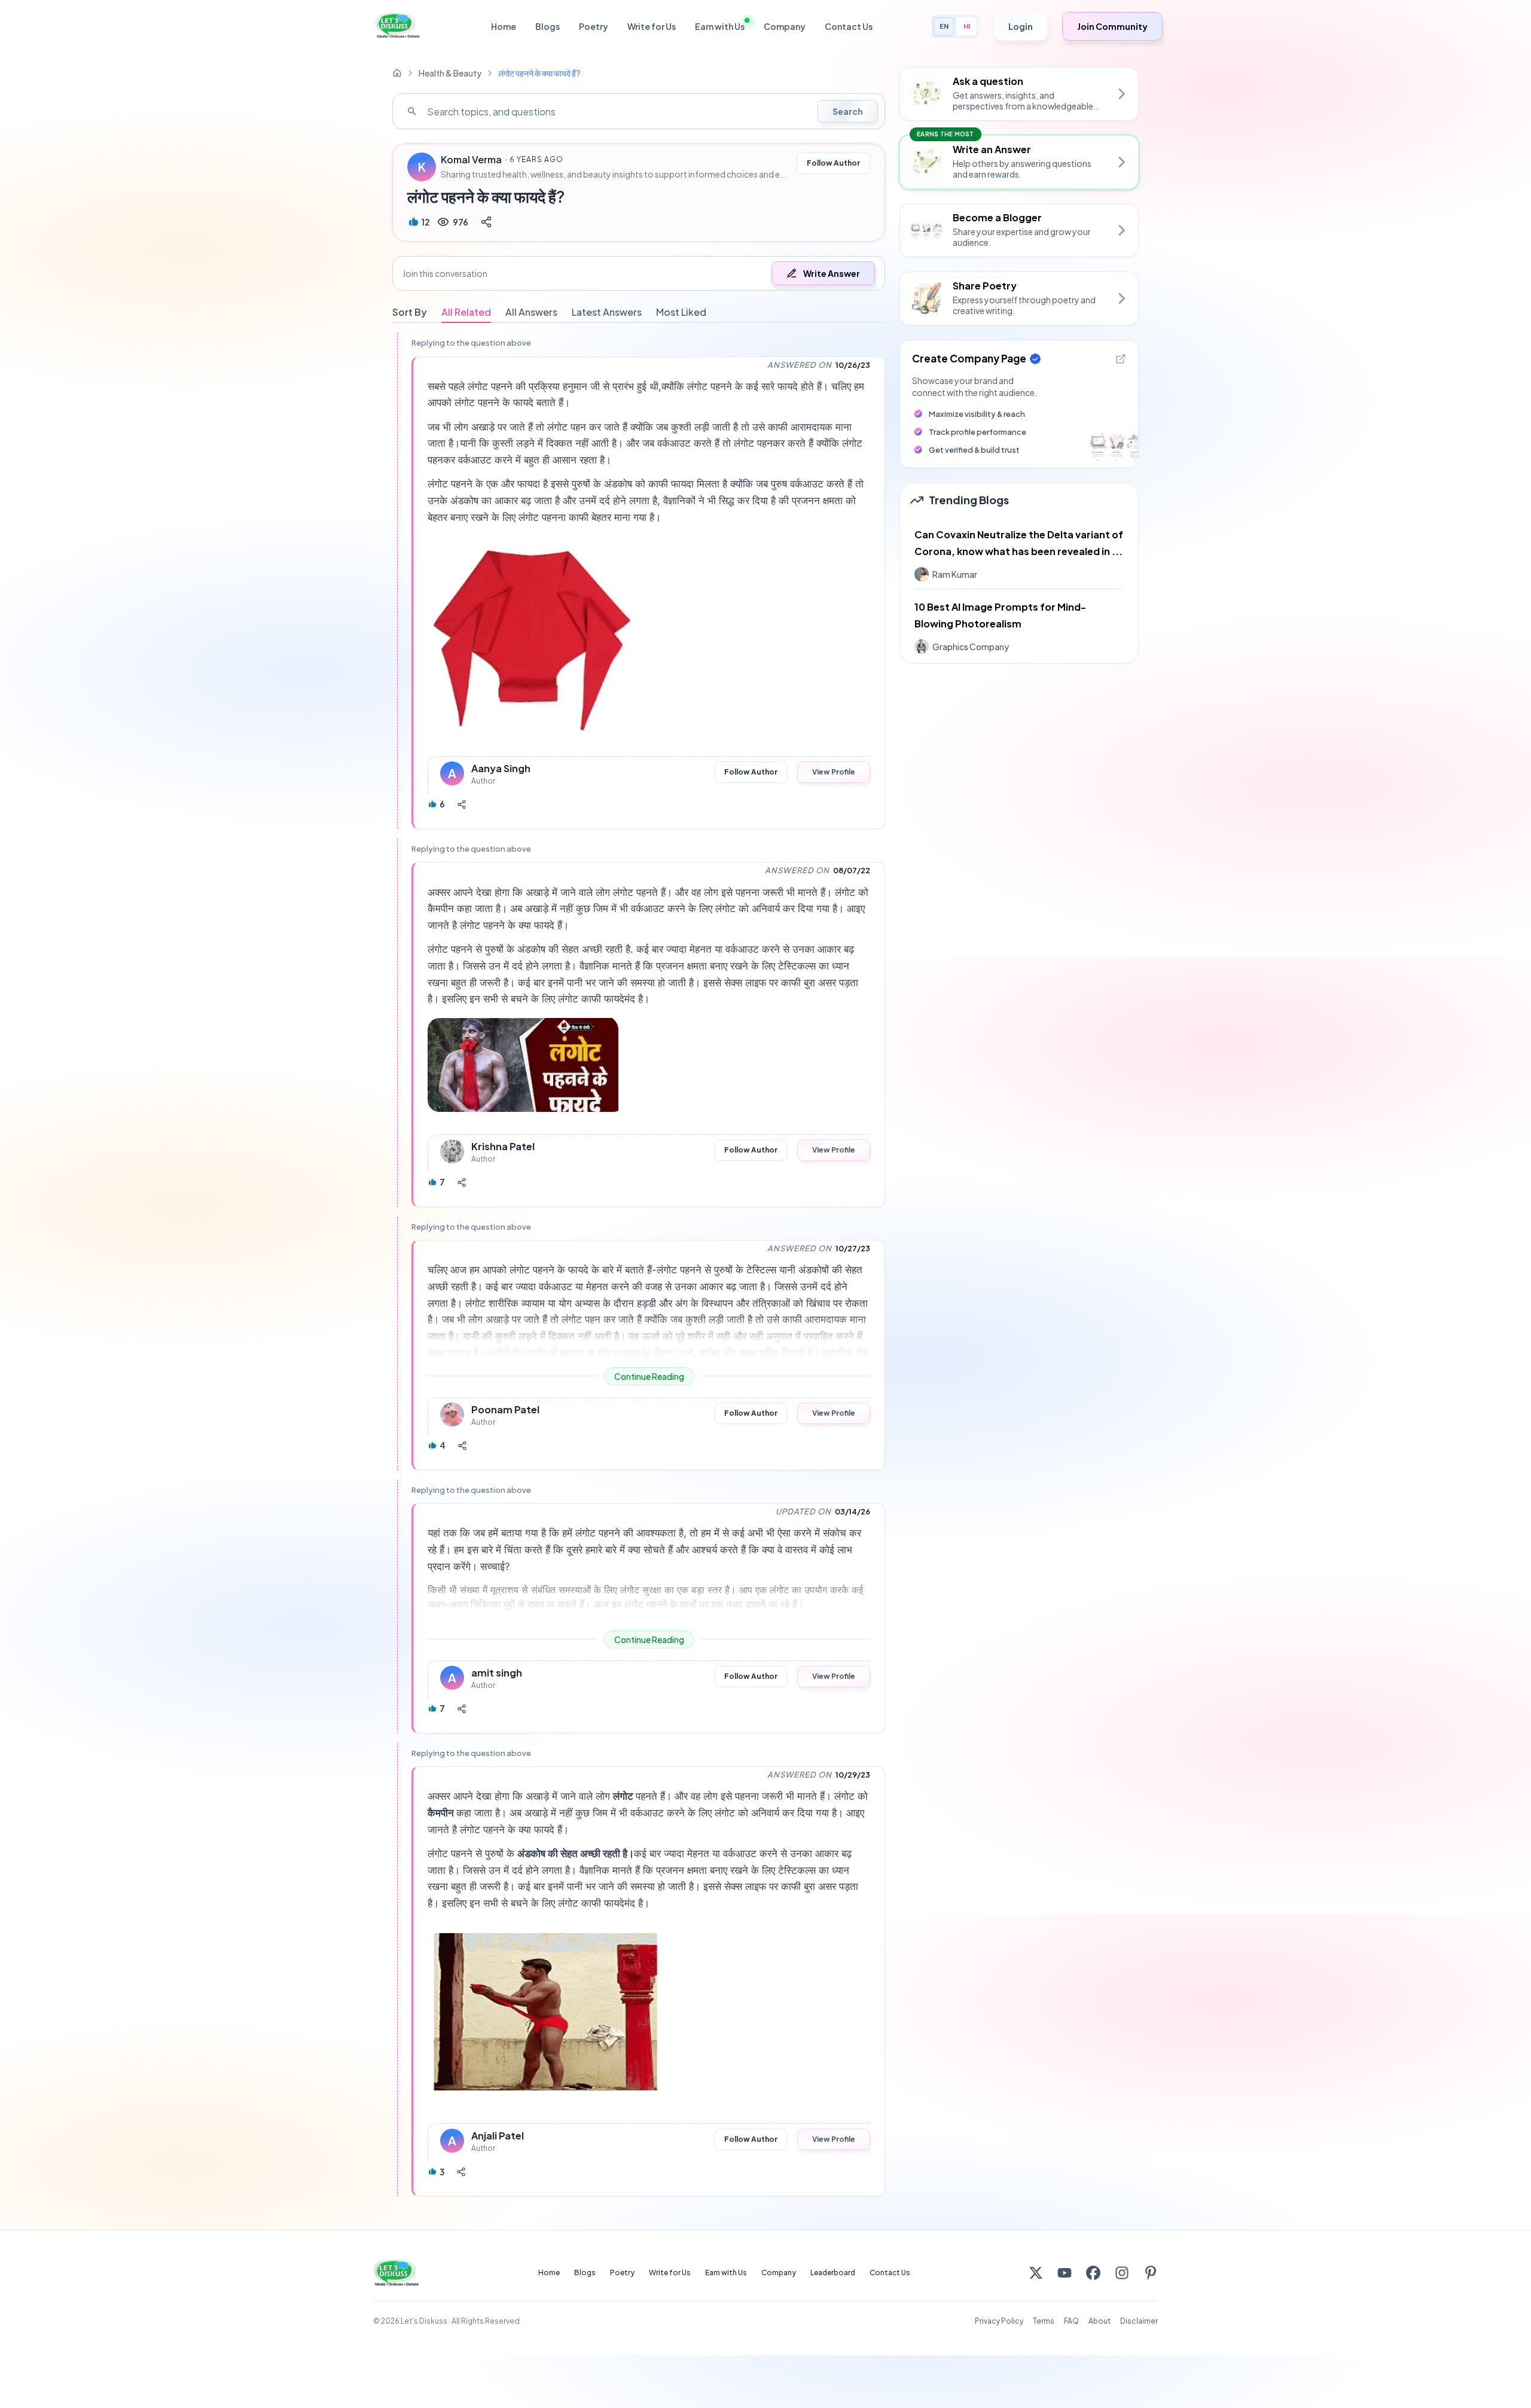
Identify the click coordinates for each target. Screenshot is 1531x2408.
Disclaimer (1139, 2321)
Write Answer (832, 273)
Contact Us (849, 26)
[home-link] (397, 73)
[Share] (486, 222)
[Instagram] (1122, 2273)
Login (1021, 26)
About (1100, 2321)
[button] (639, 273)
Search (848, 111)
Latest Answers (607, 312)
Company (785, 26)
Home (504, 26)
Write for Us (652, 26)
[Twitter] (1036, 2273)
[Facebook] (1093, 2273)
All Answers (531, 312)
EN (944, 26)
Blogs (548, 26)
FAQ (1071, 2321)
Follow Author (833, 163)
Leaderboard (833, 2273)
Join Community (1112, 26)
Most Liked (681, 312)
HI (967, 26)
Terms (1044, 2321)
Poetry (594, 26)
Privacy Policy (999, 2321)
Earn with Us (720, 26)
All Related (466, 312)
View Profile (834, 772)
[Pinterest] (1151, 2273)
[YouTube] (1065, 2273)
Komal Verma (471, 160)
